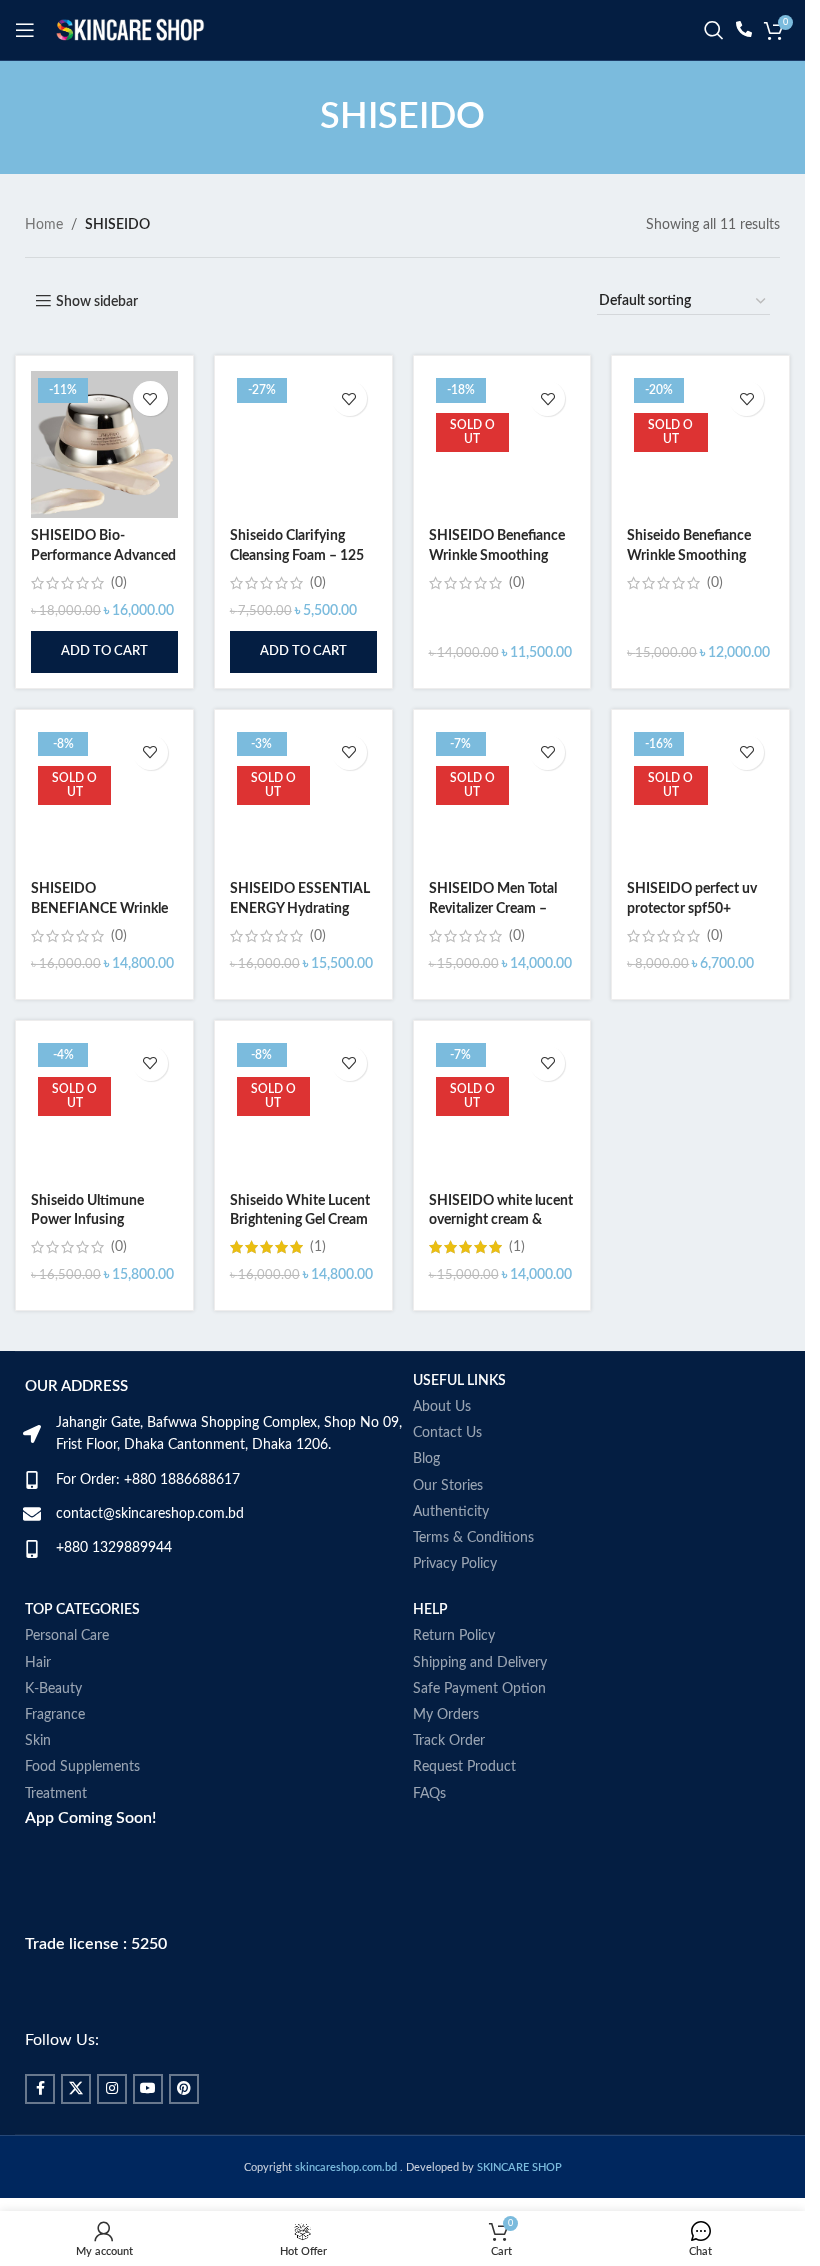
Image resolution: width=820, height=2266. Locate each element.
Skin (38, 1741)
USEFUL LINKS (459, 1381)
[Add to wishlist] (150, 398)
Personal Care (67, 1636)
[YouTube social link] (148, 2089)
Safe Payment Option (479, 1689)
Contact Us (447, 1433)
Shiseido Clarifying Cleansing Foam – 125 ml (297, 555)
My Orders (446, 1715)
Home (44, 225)
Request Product (464, 1767)
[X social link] (76, 2089)
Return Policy (454, 1636)
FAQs (429, 1794)
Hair (38, 1663)
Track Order (449, 1741)
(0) (119, 583)
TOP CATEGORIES (82, 1610)
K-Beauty (53, 1689)
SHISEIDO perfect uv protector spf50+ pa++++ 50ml (692, 908)
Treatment (56, 1794)
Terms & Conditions (473, 1538)
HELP (430, 1610)
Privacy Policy (455, 1564)
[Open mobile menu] (25, 30)
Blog (426, 1459)
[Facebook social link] (40, 2089)
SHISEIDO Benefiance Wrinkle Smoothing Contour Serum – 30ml (498, 555)
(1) (318, 1247)
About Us (442, 1407)
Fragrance (55, 1715)
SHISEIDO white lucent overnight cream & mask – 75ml (501, 1220)
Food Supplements (82, 1767)
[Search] (714, 30)
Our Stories (448, 1486)
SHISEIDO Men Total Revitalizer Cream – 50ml (493, 908)
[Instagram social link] (112, 2089)
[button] (104, 652)
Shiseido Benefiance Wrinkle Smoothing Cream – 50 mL (689, 555)
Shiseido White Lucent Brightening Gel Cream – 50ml (300, 1220)
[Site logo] (130, 30)
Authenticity (451, 1512)
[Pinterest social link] (184, 2089)
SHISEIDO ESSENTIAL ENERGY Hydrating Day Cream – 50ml (300, 908)
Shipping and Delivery (480, 1663)
